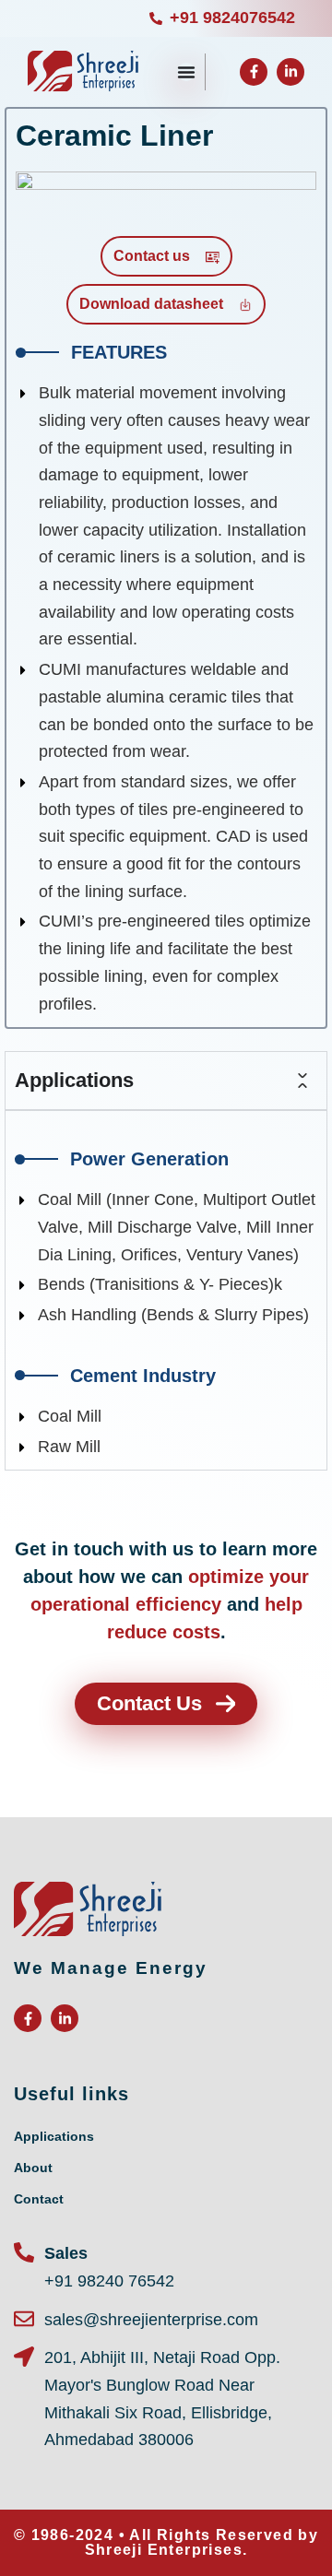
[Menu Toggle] (186, 72)
